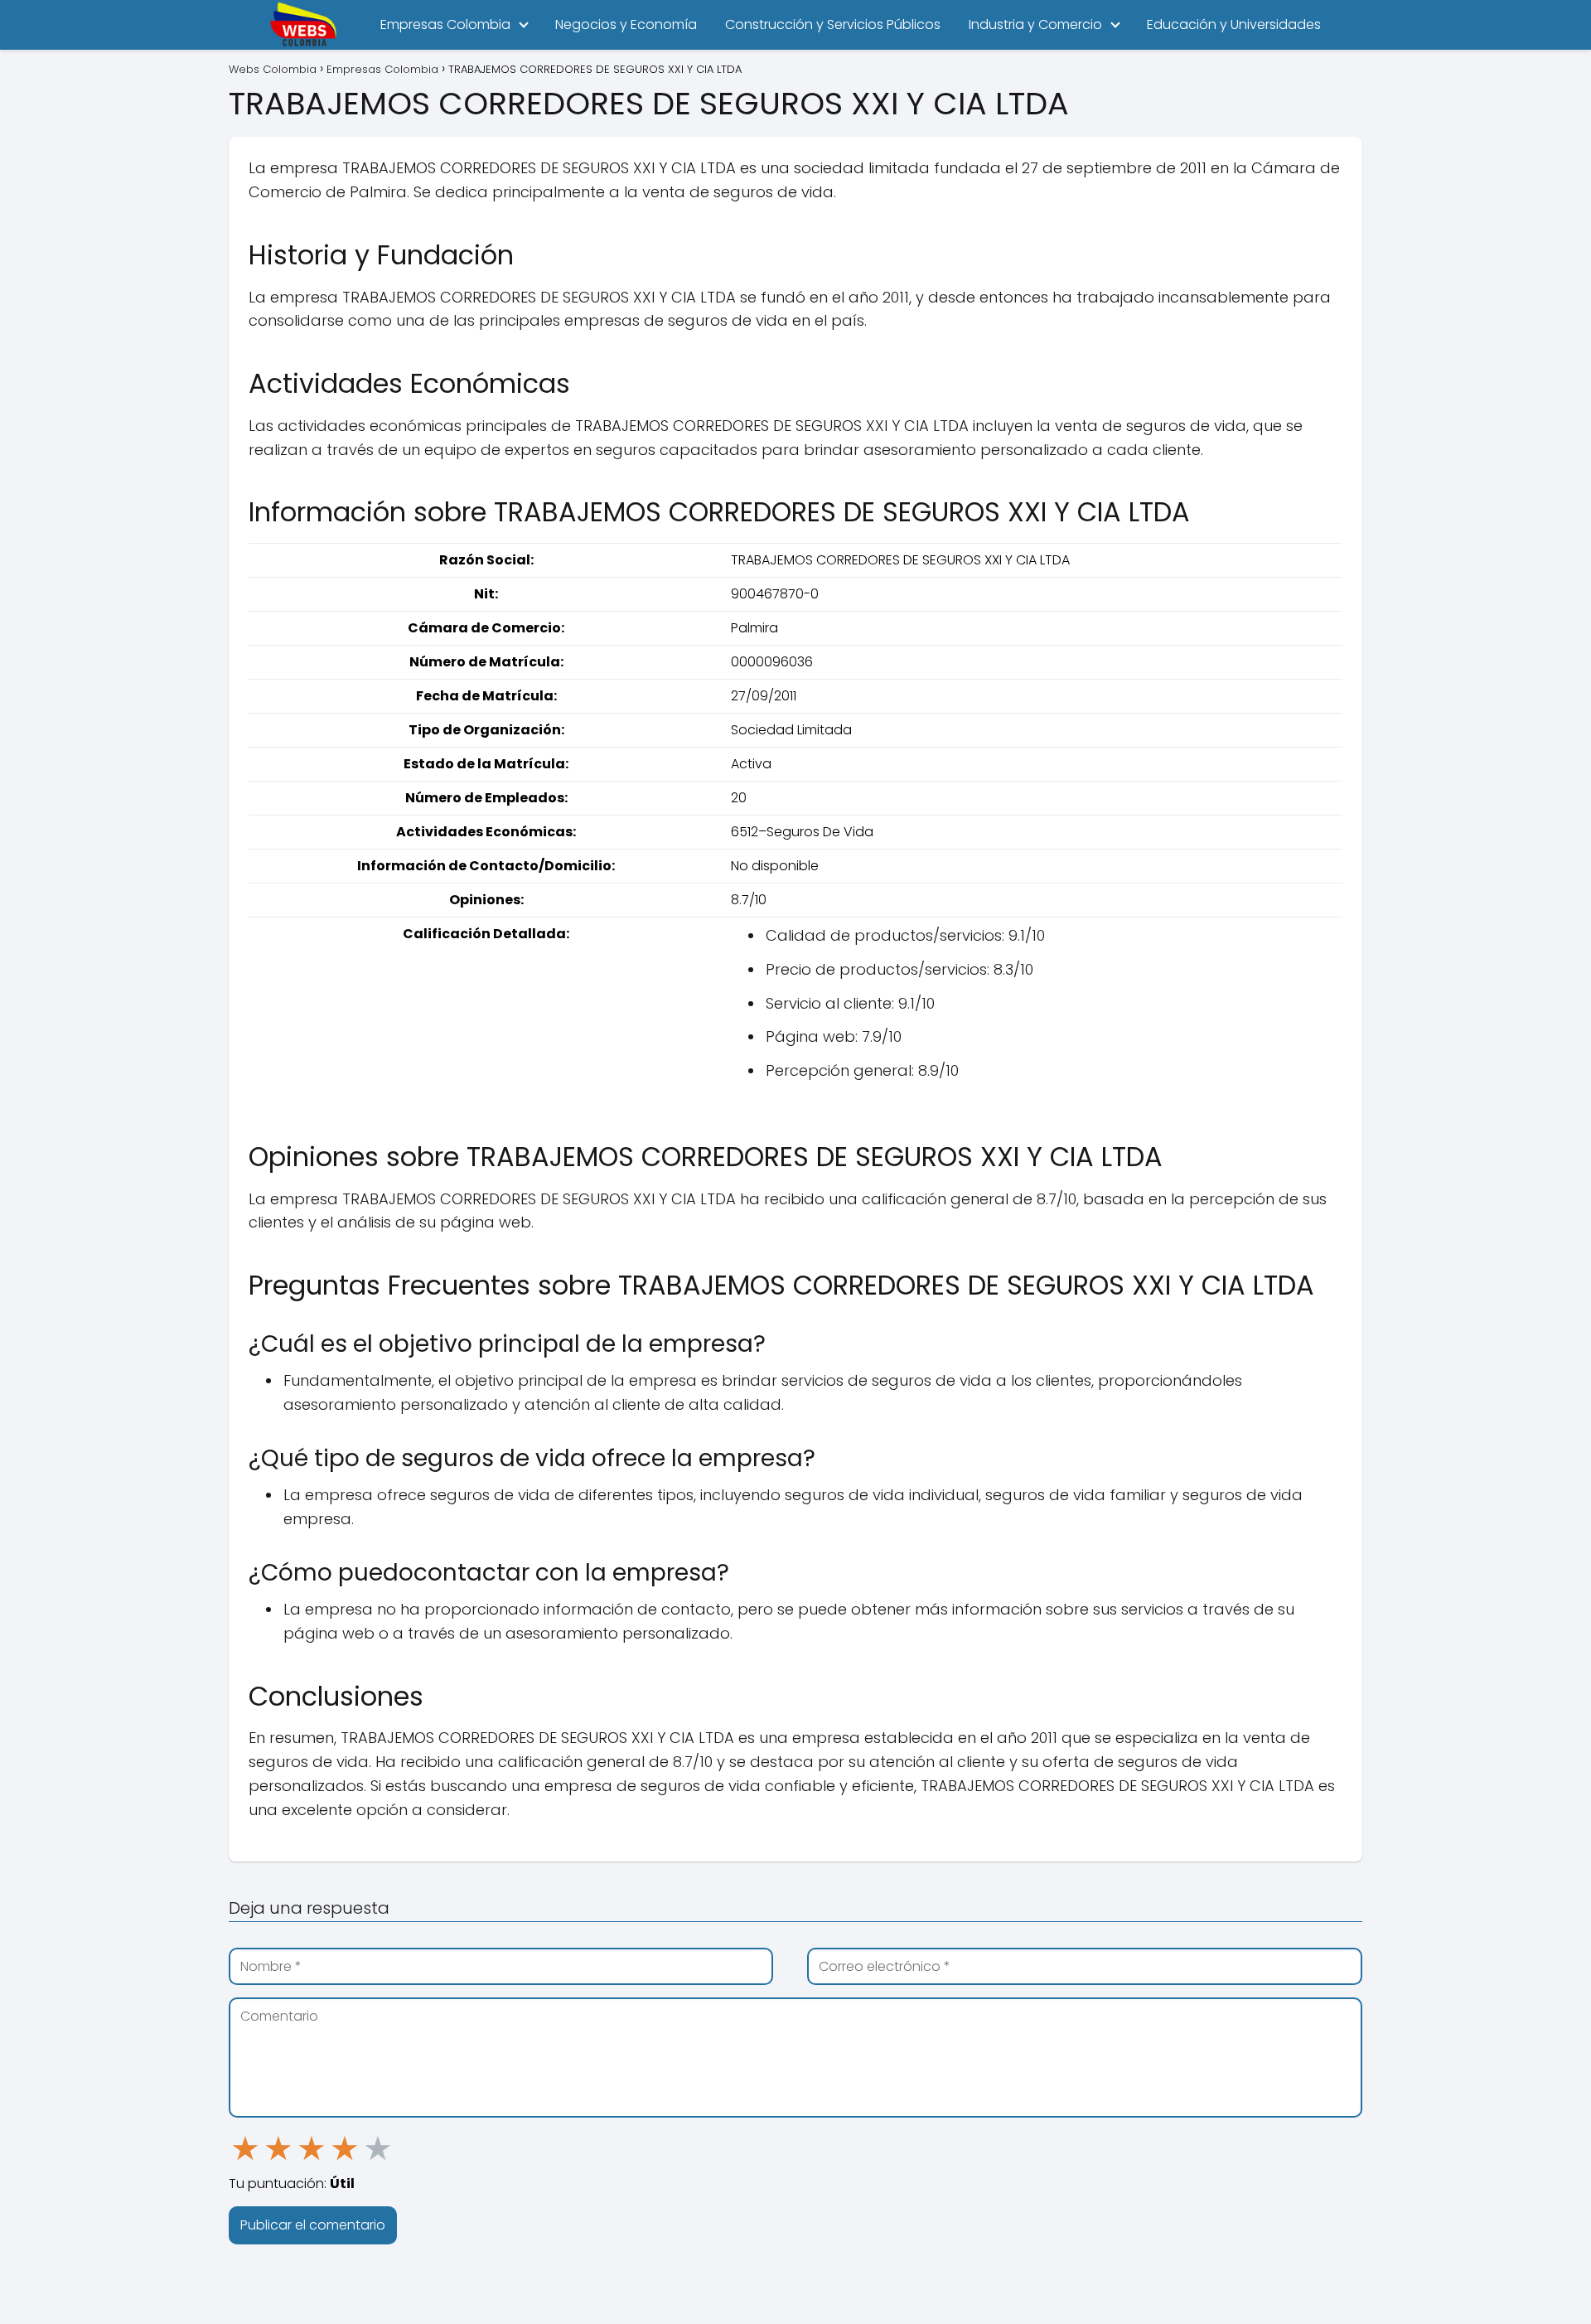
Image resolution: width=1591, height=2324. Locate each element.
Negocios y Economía (626, 24)
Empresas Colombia (445, 24)
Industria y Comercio (1035, 24)
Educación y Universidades (1234, 24)
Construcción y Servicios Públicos (833, 24)
